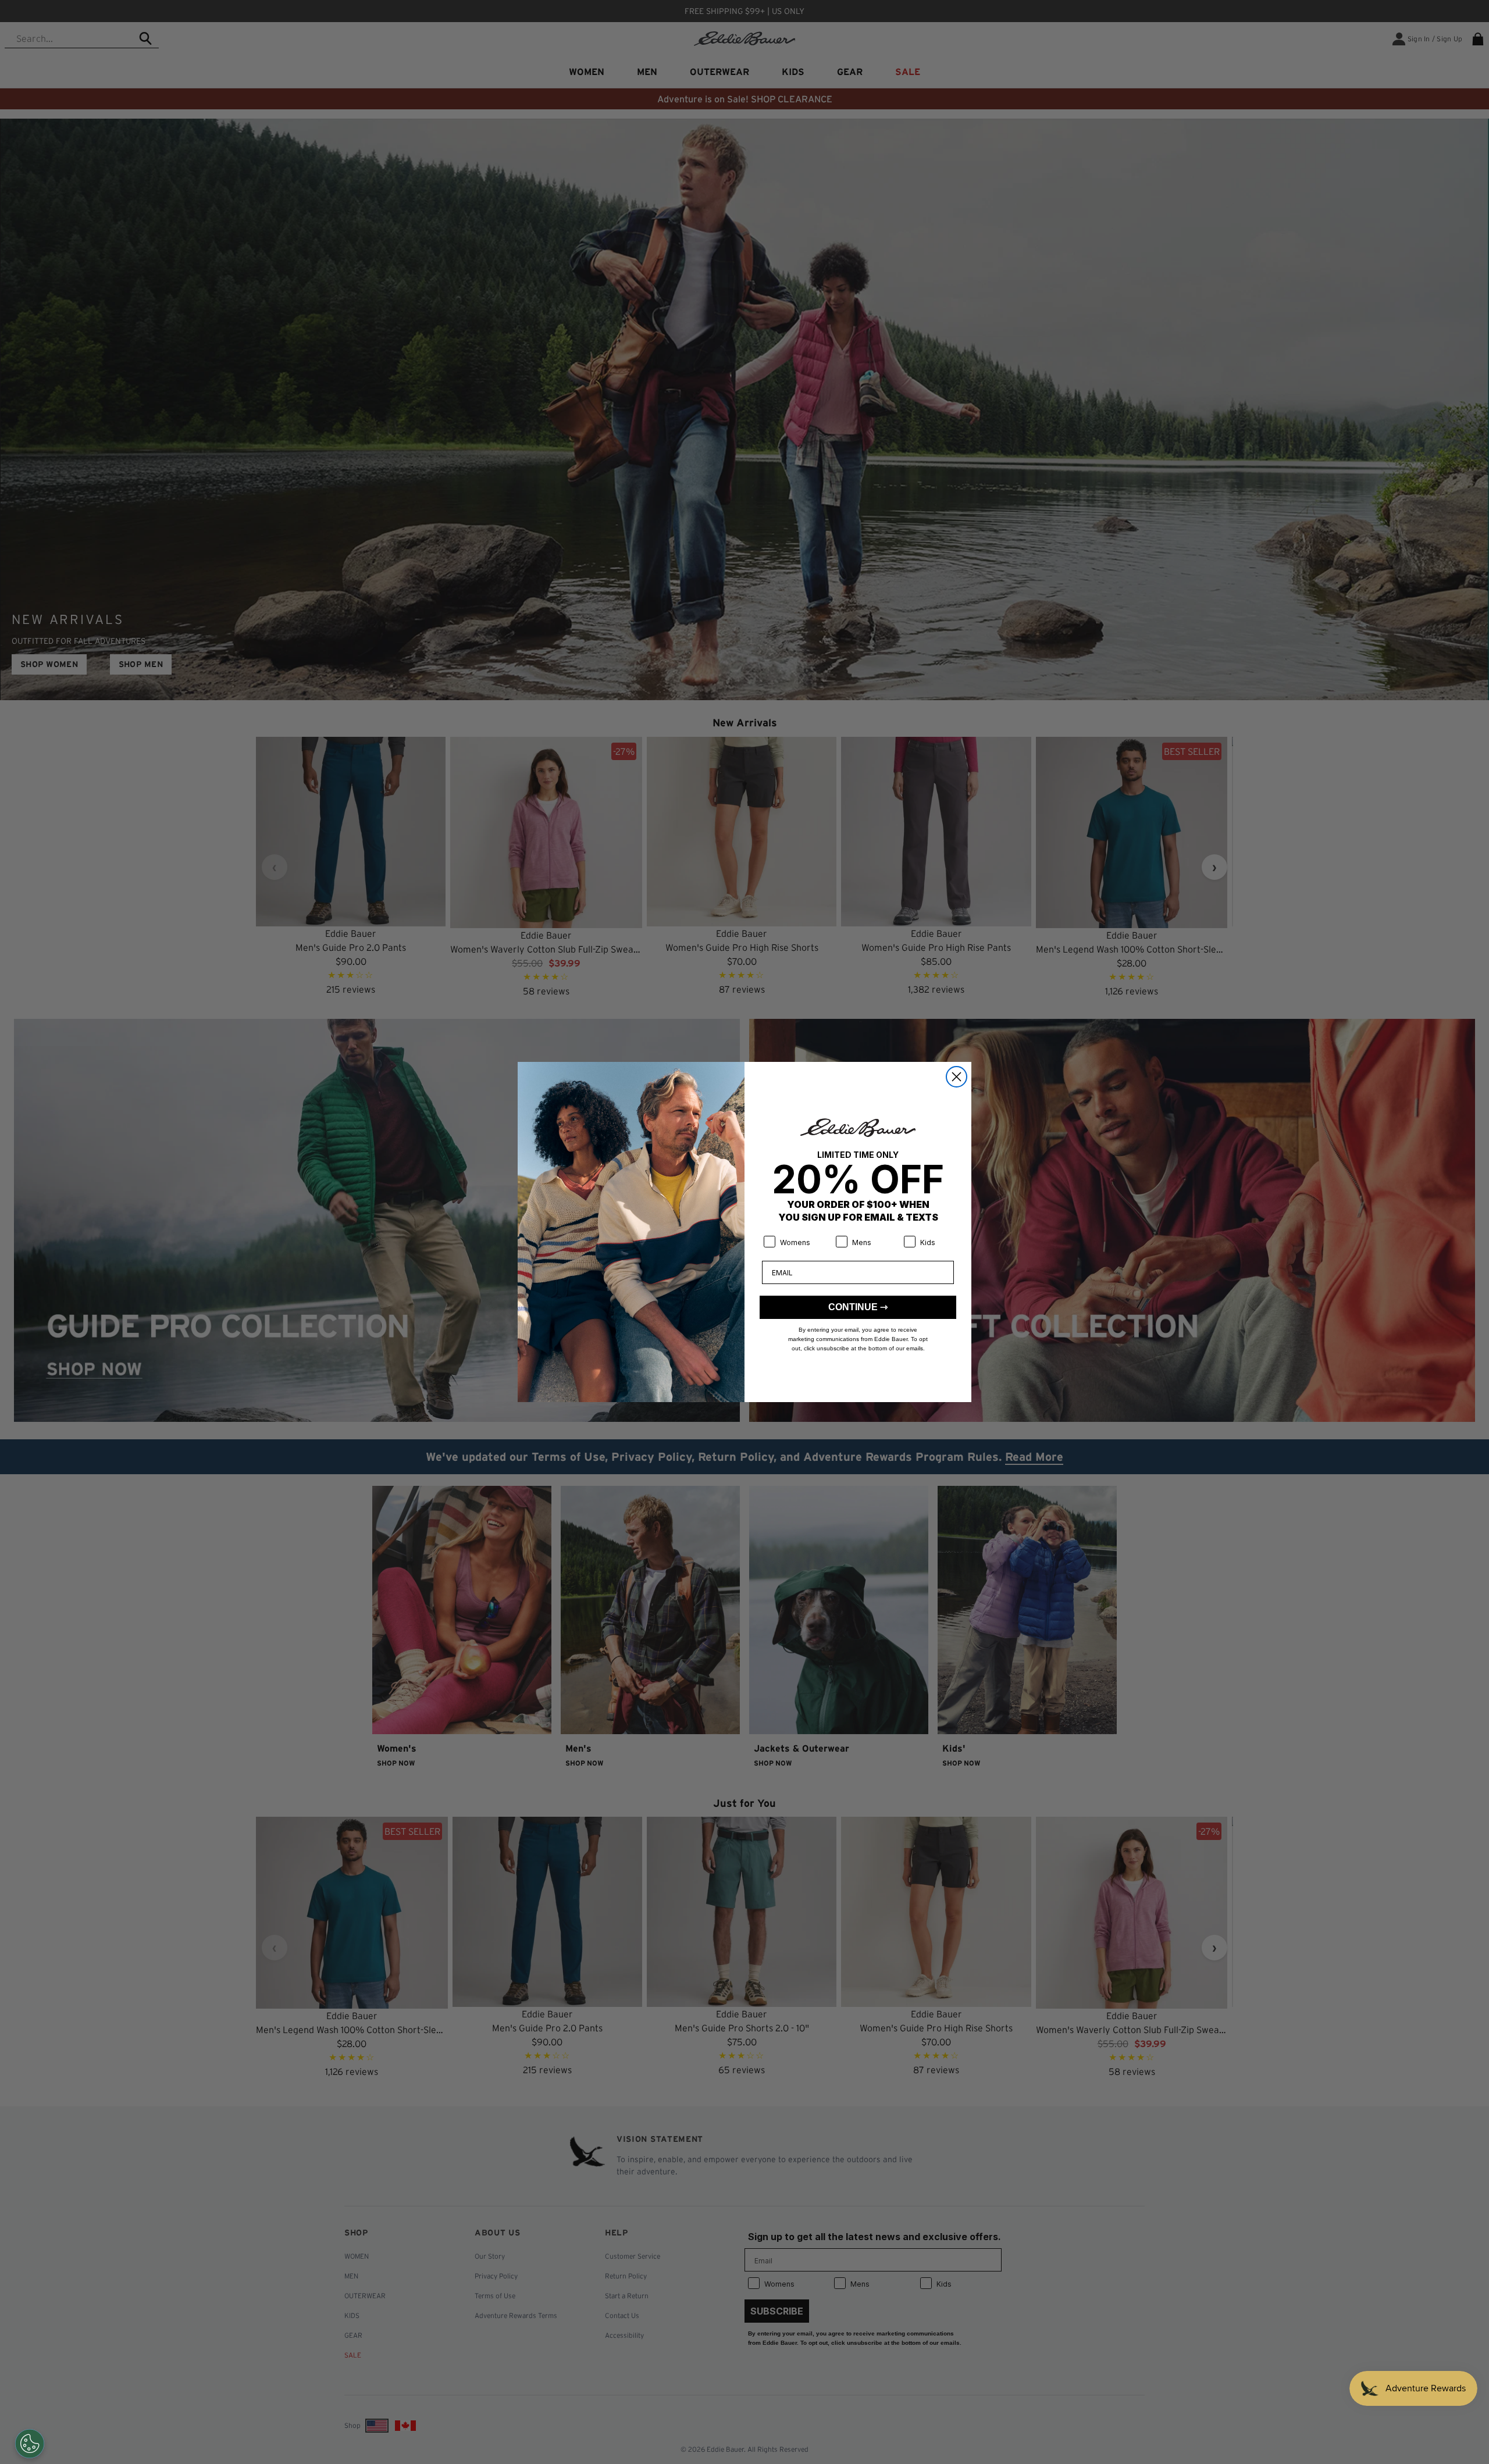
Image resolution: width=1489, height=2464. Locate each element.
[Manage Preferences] (30, 2444)
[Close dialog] (957, 1077)
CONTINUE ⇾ (858, 1307)
